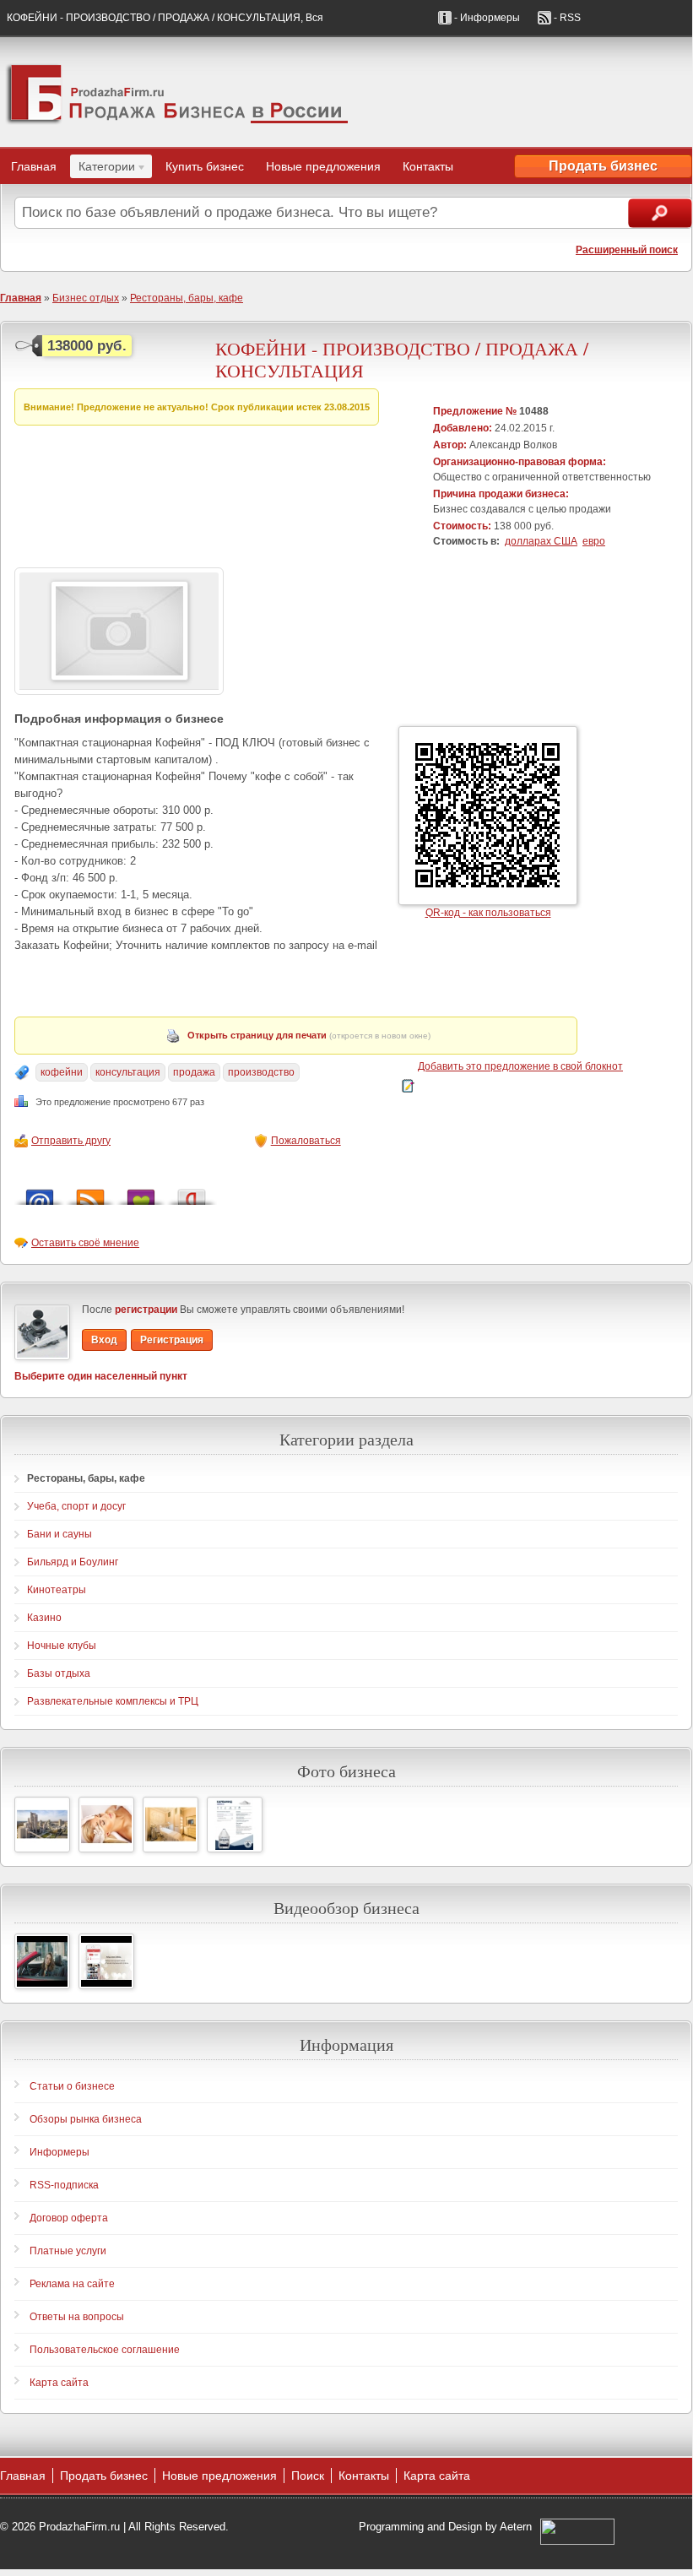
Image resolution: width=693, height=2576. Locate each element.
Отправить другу (71, 1141)
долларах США (541, 541)
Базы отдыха (59, 1673)
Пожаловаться (306, 1141)
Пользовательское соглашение (105, 2350)
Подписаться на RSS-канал (90, 1193)
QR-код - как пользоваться (488, 913)
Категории (103, 169)
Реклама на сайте (72, 2284)
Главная (34, 166)
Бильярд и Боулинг (73, 1562)
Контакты (428, 166)
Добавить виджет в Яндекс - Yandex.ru (192, 1193)
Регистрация (172, 1340)
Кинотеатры (57, 1590)
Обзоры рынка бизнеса (86, 2119)
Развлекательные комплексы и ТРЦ (113, 1701)
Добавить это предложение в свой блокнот (520, 1066)
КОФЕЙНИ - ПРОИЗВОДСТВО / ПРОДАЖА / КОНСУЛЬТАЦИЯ (402, 359)
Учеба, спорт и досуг (76, 1506)
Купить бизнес (205, 166)
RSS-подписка (64, 2185)
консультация (128, 1072)
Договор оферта (69, 2218)
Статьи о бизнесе (72, 2086)
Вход (104, 1340)
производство (261, 1072)
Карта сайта (59, 2383)
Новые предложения (323, 166)
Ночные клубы (62, 1646)
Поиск (308, 2476)
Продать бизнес (603, 166)
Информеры (60, 2152)
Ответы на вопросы (77, 2317)
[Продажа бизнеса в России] (346, 92)
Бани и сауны (60, 1534)
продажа (194, 1072)
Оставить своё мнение (85, 1243)
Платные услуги (68, 2251)
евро (594, 541)
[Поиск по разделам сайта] (660, 213)
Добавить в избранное (141, 1193)
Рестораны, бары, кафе (187, 298)
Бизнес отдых (86, 298)
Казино (44, 1618)
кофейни (62, 1072)
